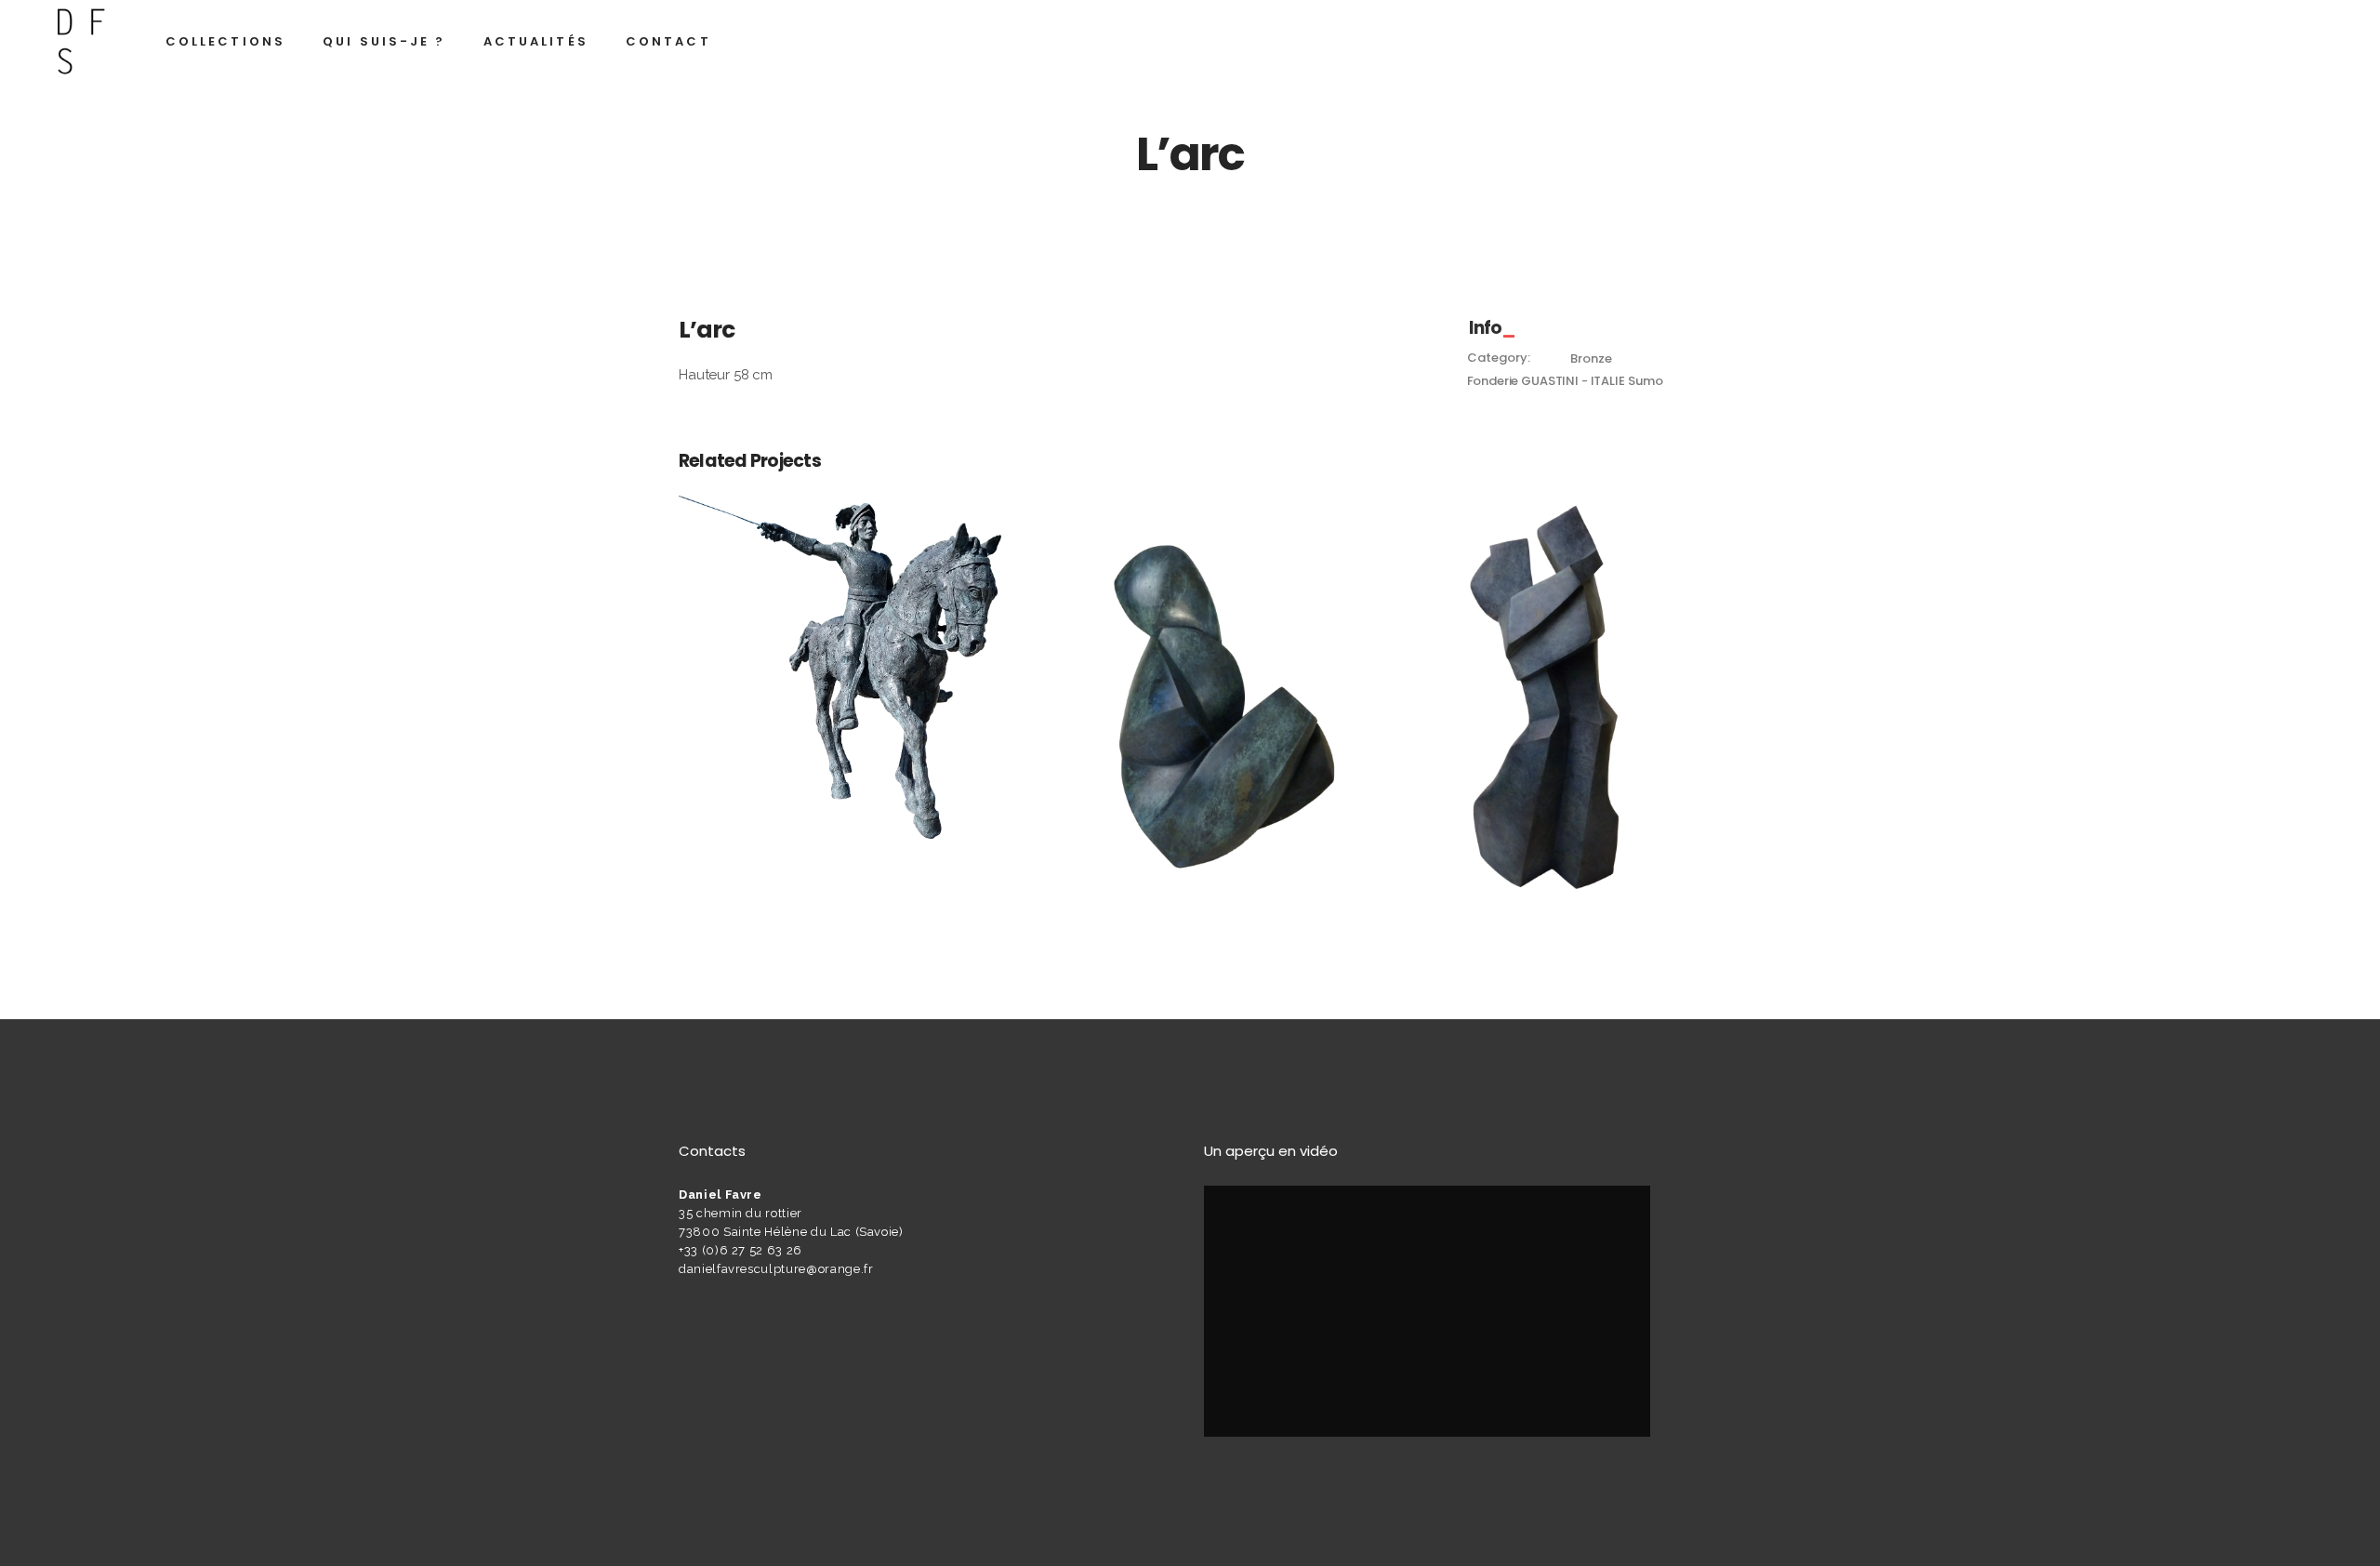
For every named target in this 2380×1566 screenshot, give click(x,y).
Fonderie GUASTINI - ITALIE (1546, 381)
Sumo (1645, 381)
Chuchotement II (1540, 679)
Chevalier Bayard (840, 635)
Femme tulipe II (1190, 679)
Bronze (1591, 358)
